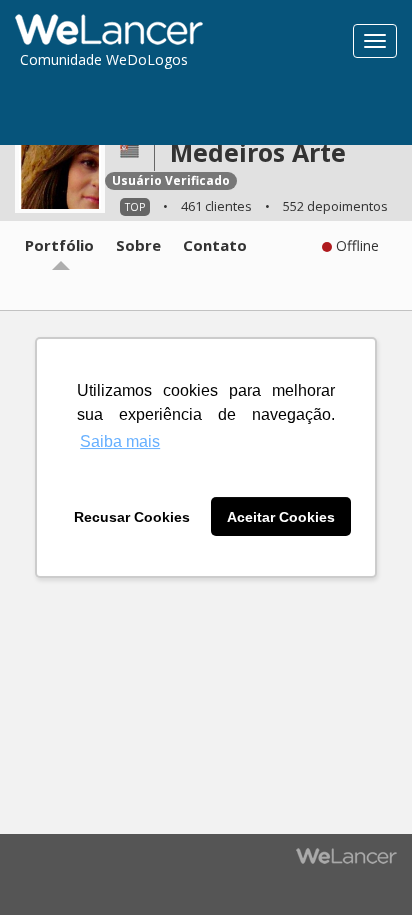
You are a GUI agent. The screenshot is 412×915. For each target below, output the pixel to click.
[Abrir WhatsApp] (50, 864)
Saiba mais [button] (120, 441)
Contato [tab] (215, 245)
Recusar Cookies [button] (132, 517)
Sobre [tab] (138, 245)
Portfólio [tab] (59, 245)
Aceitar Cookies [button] (281, 517)
